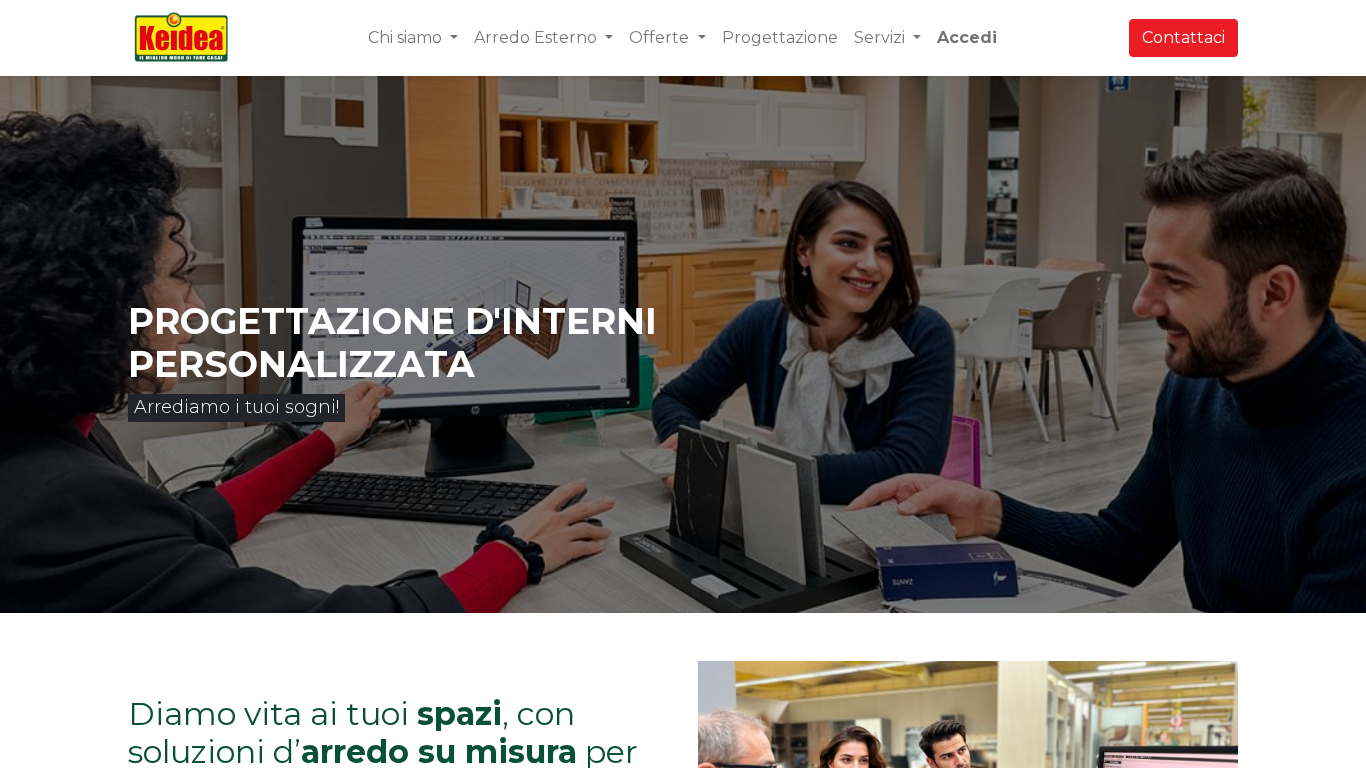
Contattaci (1183, 37)
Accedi (967, 37)
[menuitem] (780, 38)
